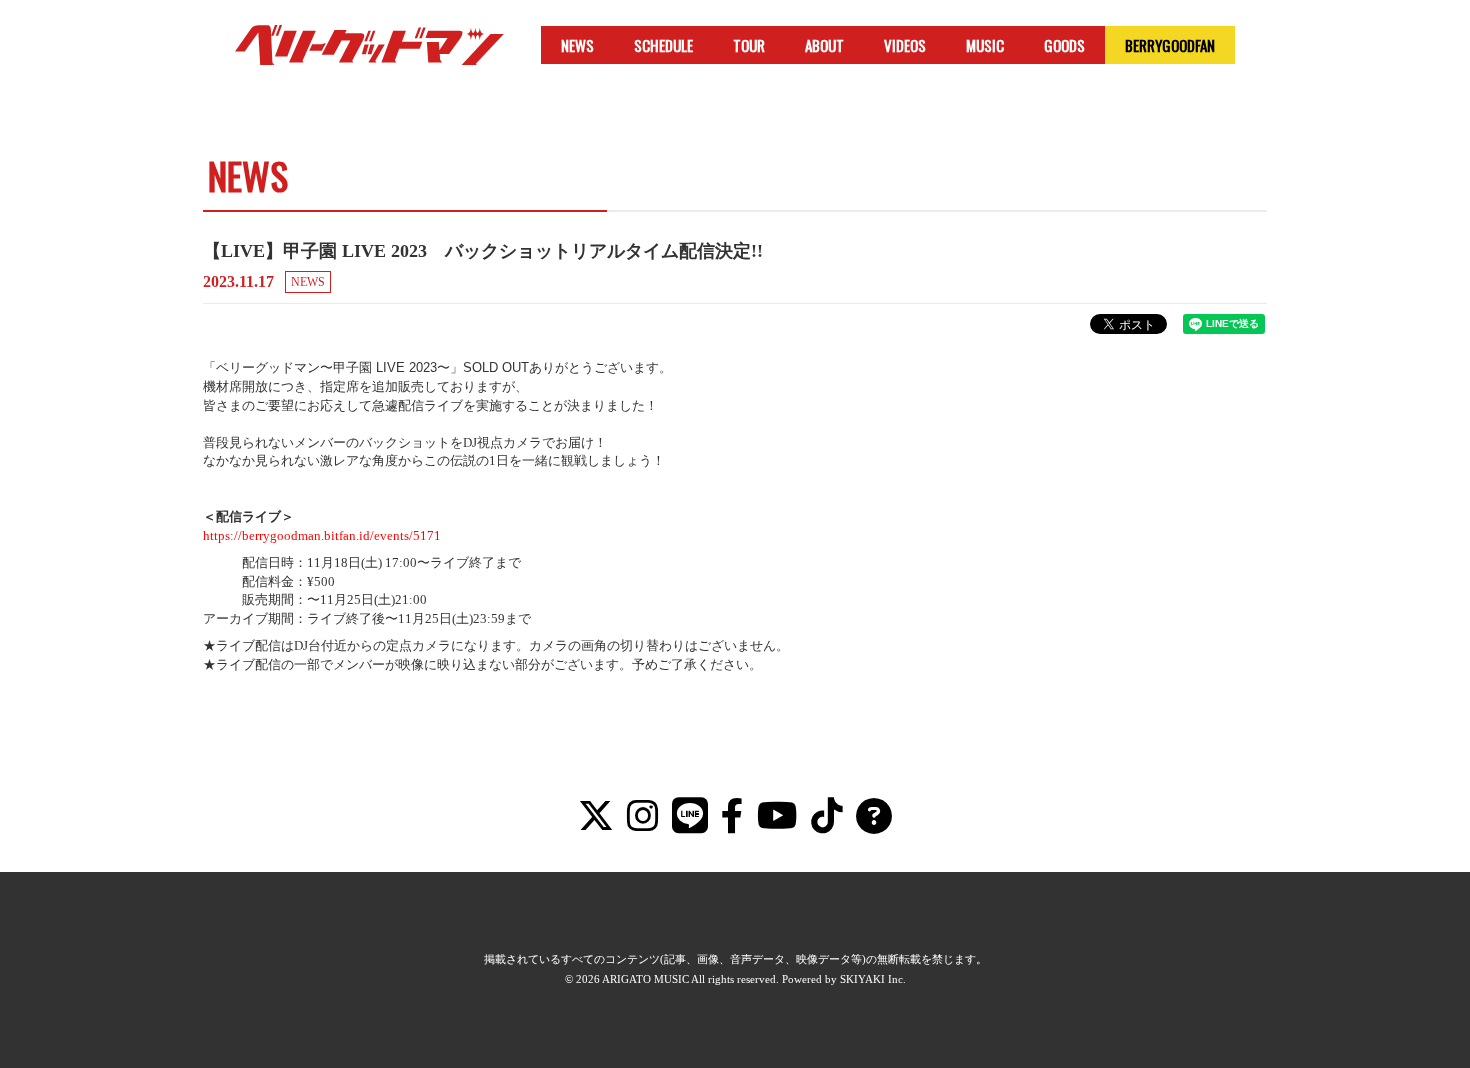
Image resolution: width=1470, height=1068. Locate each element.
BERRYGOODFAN (1170, 45)
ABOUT (824, 45)
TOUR (749, 45)
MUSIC (985, 45)
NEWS (577, 45)
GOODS (1064, 45)
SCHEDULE (663, 45)
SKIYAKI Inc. (873, 979)
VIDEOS (905, 45)
